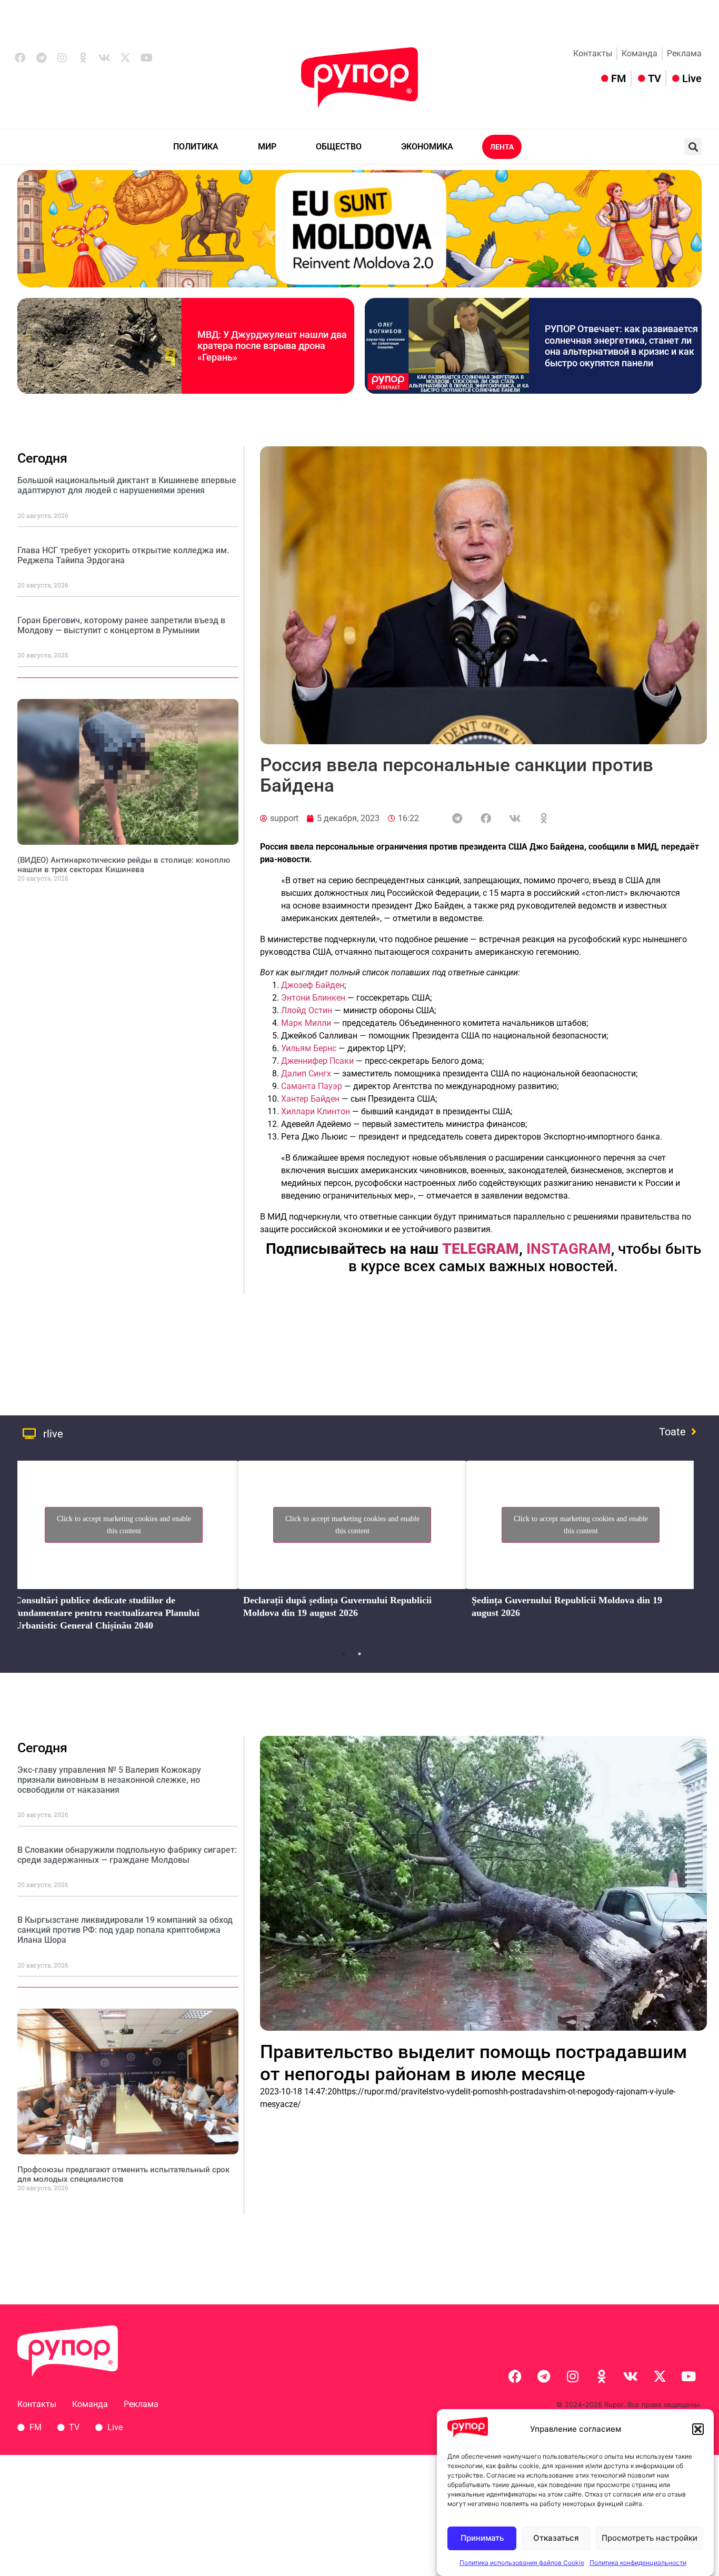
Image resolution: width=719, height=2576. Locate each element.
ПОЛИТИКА (196, 147)
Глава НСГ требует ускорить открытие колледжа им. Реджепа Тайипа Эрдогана (123, 555)
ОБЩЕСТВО (339, 147)
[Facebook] (20, 58)
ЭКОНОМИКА (427, 147)
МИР (267, 147)
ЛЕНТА (502, 147)
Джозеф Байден (313, 985)
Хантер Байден (310, 1099)
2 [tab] (359, 1654)
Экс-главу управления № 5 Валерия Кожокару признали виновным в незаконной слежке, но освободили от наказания (109, 1780)
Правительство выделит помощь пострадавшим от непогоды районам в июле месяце (473, 2063)
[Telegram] (41, 58)
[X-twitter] (125, 58)
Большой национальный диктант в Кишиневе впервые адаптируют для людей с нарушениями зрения (127, 485)
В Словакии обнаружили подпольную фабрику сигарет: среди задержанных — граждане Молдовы (127, 1855)
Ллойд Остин (307, 1010)
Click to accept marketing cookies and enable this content (124, 1525)
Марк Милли (306, 1023)
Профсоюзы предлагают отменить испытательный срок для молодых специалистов (123, 2174)
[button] (698, 2429)
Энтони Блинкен (313, 998)
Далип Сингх (306, 1074)
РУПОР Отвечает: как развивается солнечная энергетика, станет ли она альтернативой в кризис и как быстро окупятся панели (621, 346)
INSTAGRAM (569, 1249)
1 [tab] (344, 1654)
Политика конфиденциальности (638, 2563)
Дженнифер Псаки (317, 1061)
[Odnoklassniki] (83, 58)
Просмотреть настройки (650, 2538)
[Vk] (104, 58)
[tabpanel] (124, 1549)
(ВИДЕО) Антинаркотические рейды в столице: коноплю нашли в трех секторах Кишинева (124, 865)
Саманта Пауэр (312, 1086)
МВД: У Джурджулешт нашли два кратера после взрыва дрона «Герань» (272, 346)
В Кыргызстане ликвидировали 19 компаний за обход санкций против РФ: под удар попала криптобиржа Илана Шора (125, 1930)
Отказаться (556, 2538)
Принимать (482, 2538)
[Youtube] (146, 58)
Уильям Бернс (309, 1048)
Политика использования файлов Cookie (522, 2563)
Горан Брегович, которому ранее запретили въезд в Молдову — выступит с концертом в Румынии (121, 625)
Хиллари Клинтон (316, 1111)
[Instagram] (62, 58)
